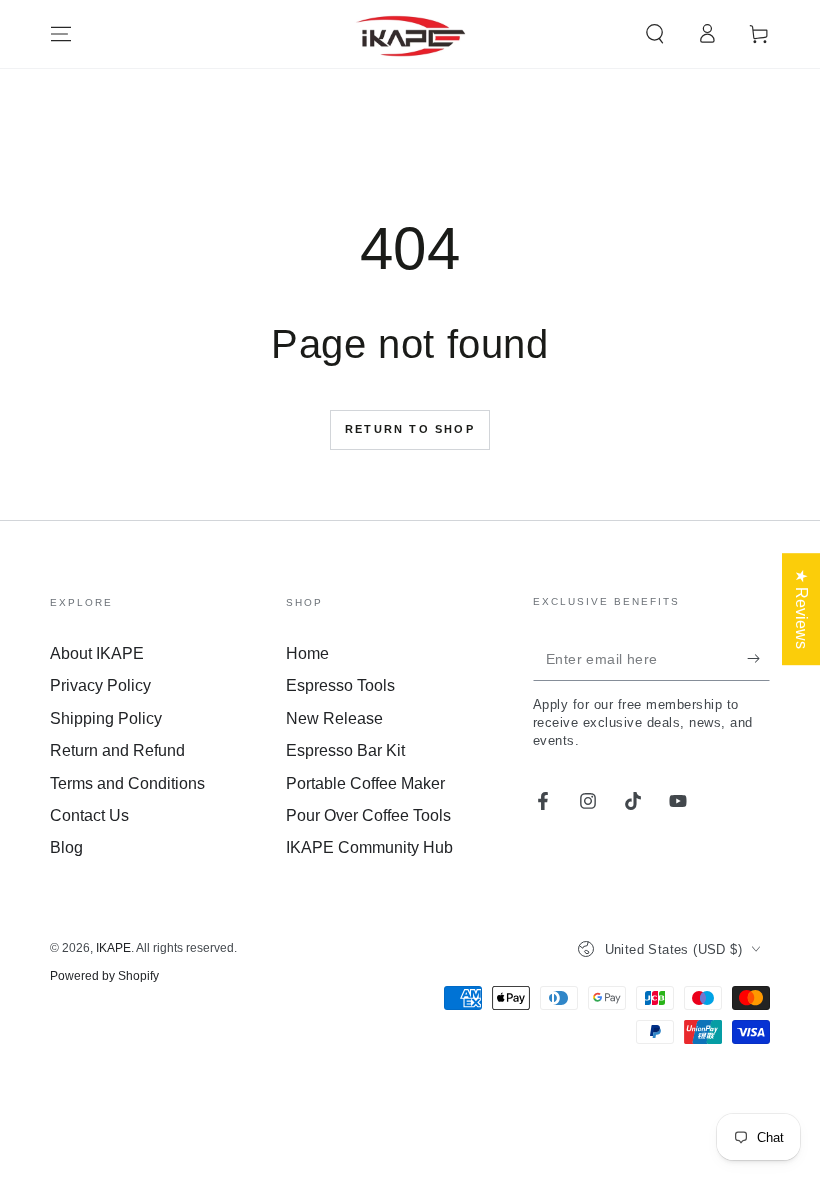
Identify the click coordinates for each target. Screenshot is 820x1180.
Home (307, 653)
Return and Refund (117, 750)
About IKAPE (97, 653)
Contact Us (89, 815)
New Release (334, 718)
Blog (66, 847)
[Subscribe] (758, 658)
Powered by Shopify (104, 976)
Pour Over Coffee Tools (368, 815)
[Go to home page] (410, 34)
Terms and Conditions (127, 783)
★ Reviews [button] (801, 609)
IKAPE (113, 948)
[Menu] (61, 34)
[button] (655, 34)
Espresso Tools (340, 685)
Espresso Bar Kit (345, 750)
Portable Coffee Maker (365, 783)
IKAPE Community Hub (369, 847)
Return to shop (410, 429)
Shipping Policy (106, 718)
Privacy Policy (100, 685)
